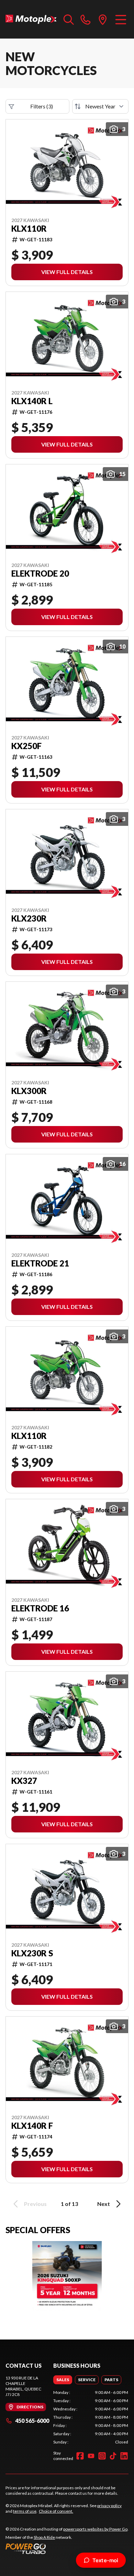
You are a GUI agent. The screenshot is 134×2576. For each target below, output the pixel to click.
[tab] (63, 2380)
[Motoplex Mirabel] (31, 19)
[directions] (103, 19)
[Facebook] (80, 2456)
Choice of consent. (56, 2511)
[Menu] (121, 19)
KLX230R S (32, 1953)
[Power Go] (67, 2548)
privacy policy (109, 2506)
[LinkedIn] (124, 2456)
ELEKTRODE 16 (40, 1608)
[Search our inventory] (69, 19)
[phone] (86, 19)
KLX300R (29, 1091)
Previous (35, 2204)
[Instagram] (102, 2456)
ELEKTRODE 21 (40, 1263)
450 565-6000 (32, 2421)
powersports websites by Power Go (95, 2529)
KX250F (26, 746)
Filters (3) (42, 106)
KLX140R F (32, 2126)
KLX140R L (32, 401)
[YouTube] (91, 2456)
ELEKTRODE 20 (40, 574)
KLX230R (29, 918)
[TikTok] (113, 2456)
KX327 (24, 1781)
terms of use (25, 2511)
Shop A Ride (44, 2537)
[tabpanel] (91, 2417)
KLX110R (29, 229)
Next (104, 2204)
